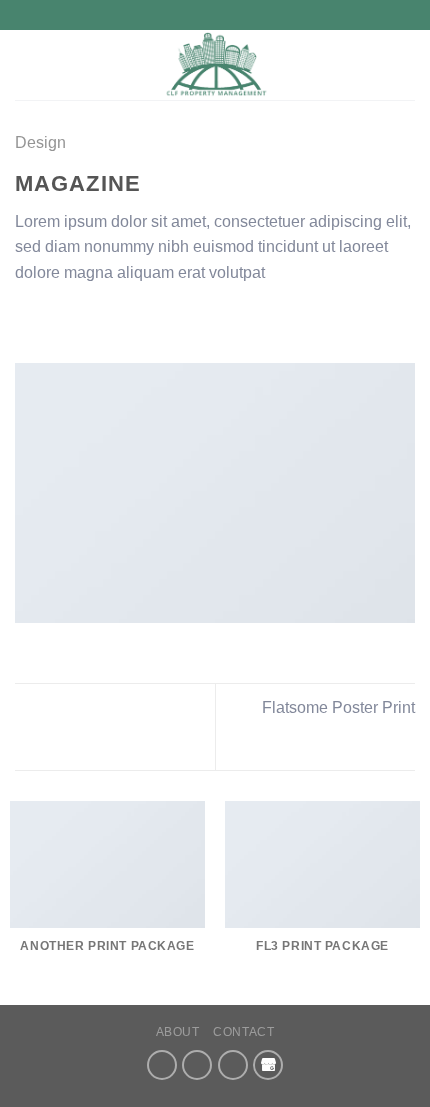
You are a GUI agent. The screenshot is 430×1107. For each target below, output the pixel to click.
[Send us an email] (197, 1065)
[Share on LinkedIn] (149, 320)
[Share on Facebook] (52, 320)
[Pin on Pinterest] (125, 320)
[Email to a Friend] (100, 320)
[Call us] (233, 1065)
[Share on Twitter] (76, 320)
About (178, 1032)
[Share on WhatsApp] (27, 320)
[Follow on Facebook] (162, 1065)
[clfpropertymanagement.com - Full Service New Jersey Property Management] (215, 65)
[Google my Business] (268, 1065)
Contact (243, 1032)
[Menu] (27, 64)
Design (40, 142)
